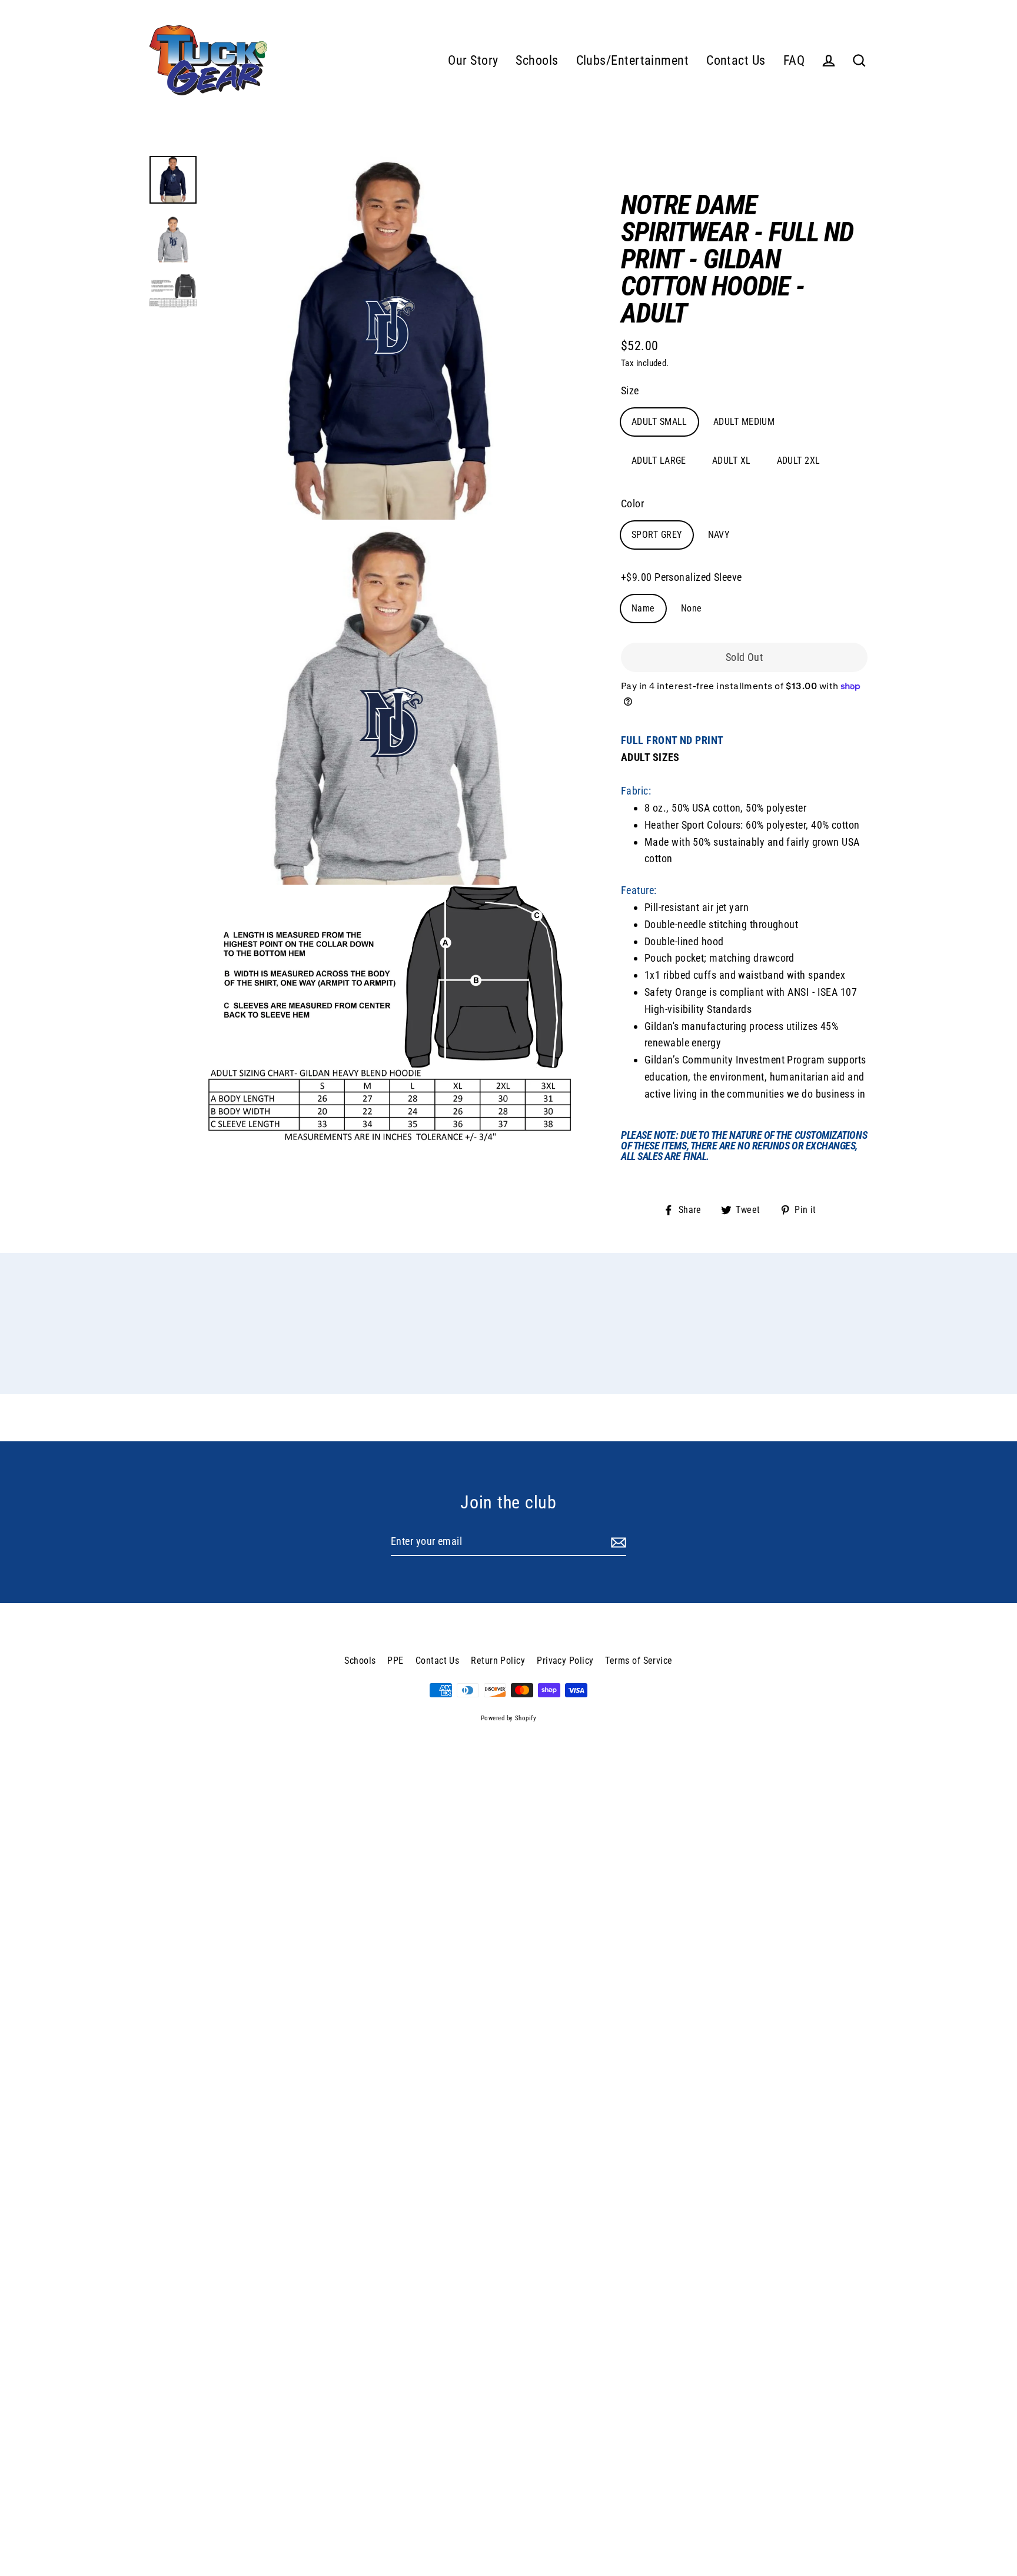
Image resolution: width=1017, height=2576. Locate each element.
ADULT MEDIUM (744, 422)
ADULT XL (732, 461)
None (692, 608)
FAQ (794, 60)
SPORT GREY (657, 535)
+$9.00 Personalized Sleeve (682, 577)
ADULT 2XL (799, 461)
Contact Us (736, 60)
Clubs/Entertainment (633, 60)
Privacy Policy (565, 1661)
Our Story (473, 60)
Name (643, 608)
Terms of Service (639, 1661)
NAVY (719, 535)
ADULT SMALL (659, 422)
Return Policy (498, 1661)
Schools (537, 60)
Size (630, 390)
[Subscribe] (617, 1542)
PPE (395, 1661)
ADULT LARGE (659, 461)
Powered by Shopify (508, 1718)
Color (632, 503)
